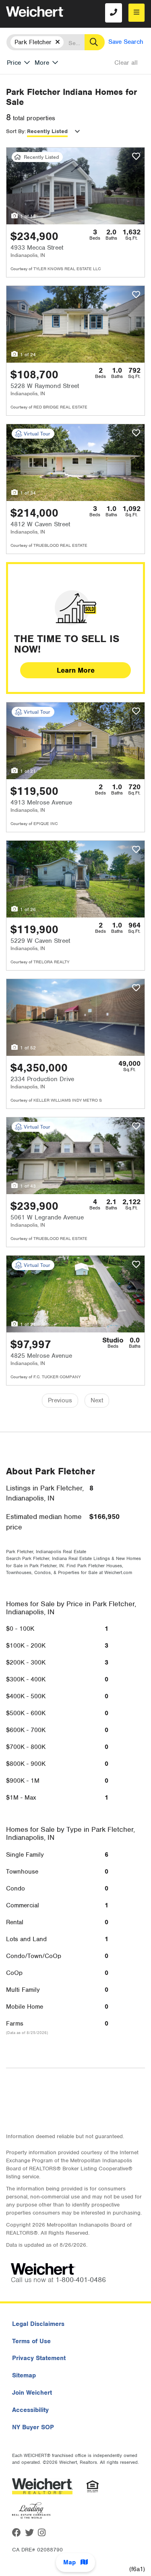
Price (14, 63)
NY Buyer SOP (33, 2427)
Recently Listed (47, 131)
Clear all (126, 63)
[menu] (137, 13)
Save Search (126, 42)
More (42, 63)
